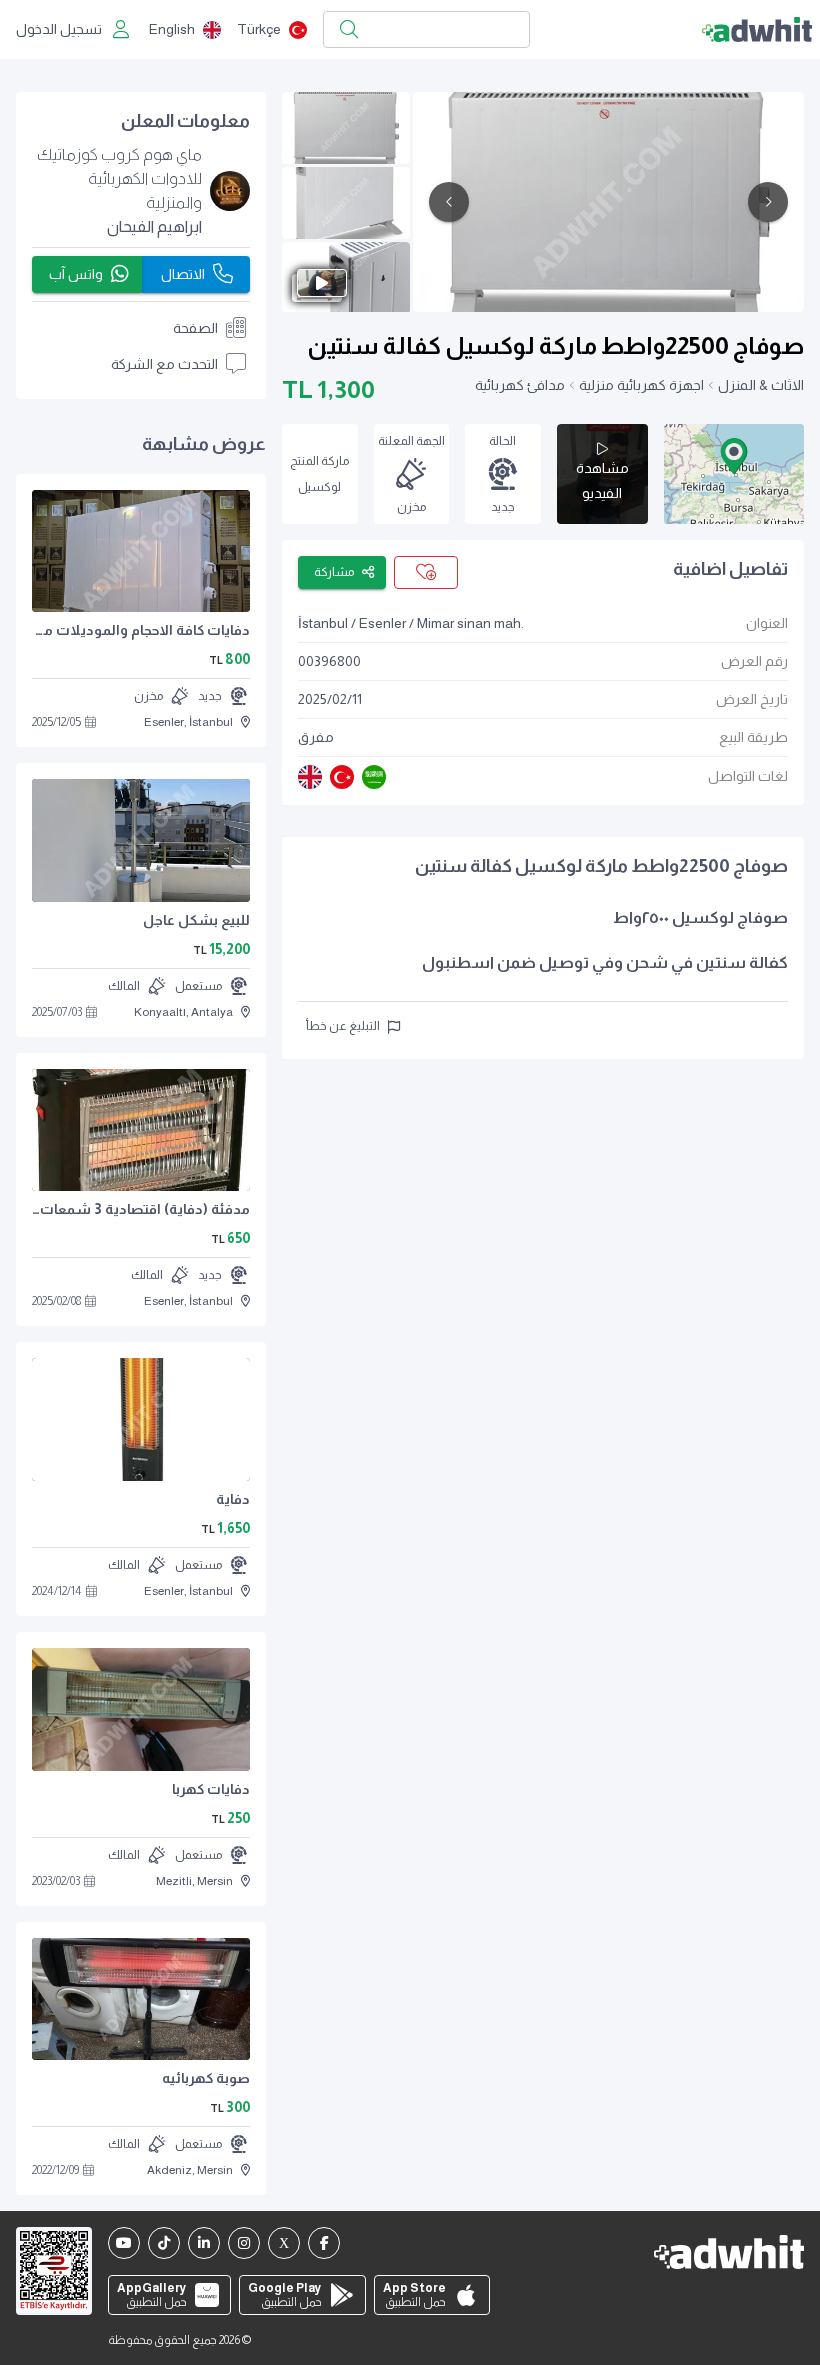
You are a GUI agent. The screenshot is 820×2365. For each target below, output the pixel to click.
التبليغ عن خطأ (343, 1026)
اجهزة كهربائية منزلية (641, 385)
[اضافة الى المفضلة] (426, 572)
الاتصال (183, 274)
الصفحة (195, 328)
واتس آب (76, 274)
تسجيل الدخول (59, 29)
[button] (734, 456)
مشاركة (334, 572)
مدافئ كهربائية (520, 385)
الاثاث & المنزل (761, 385)
